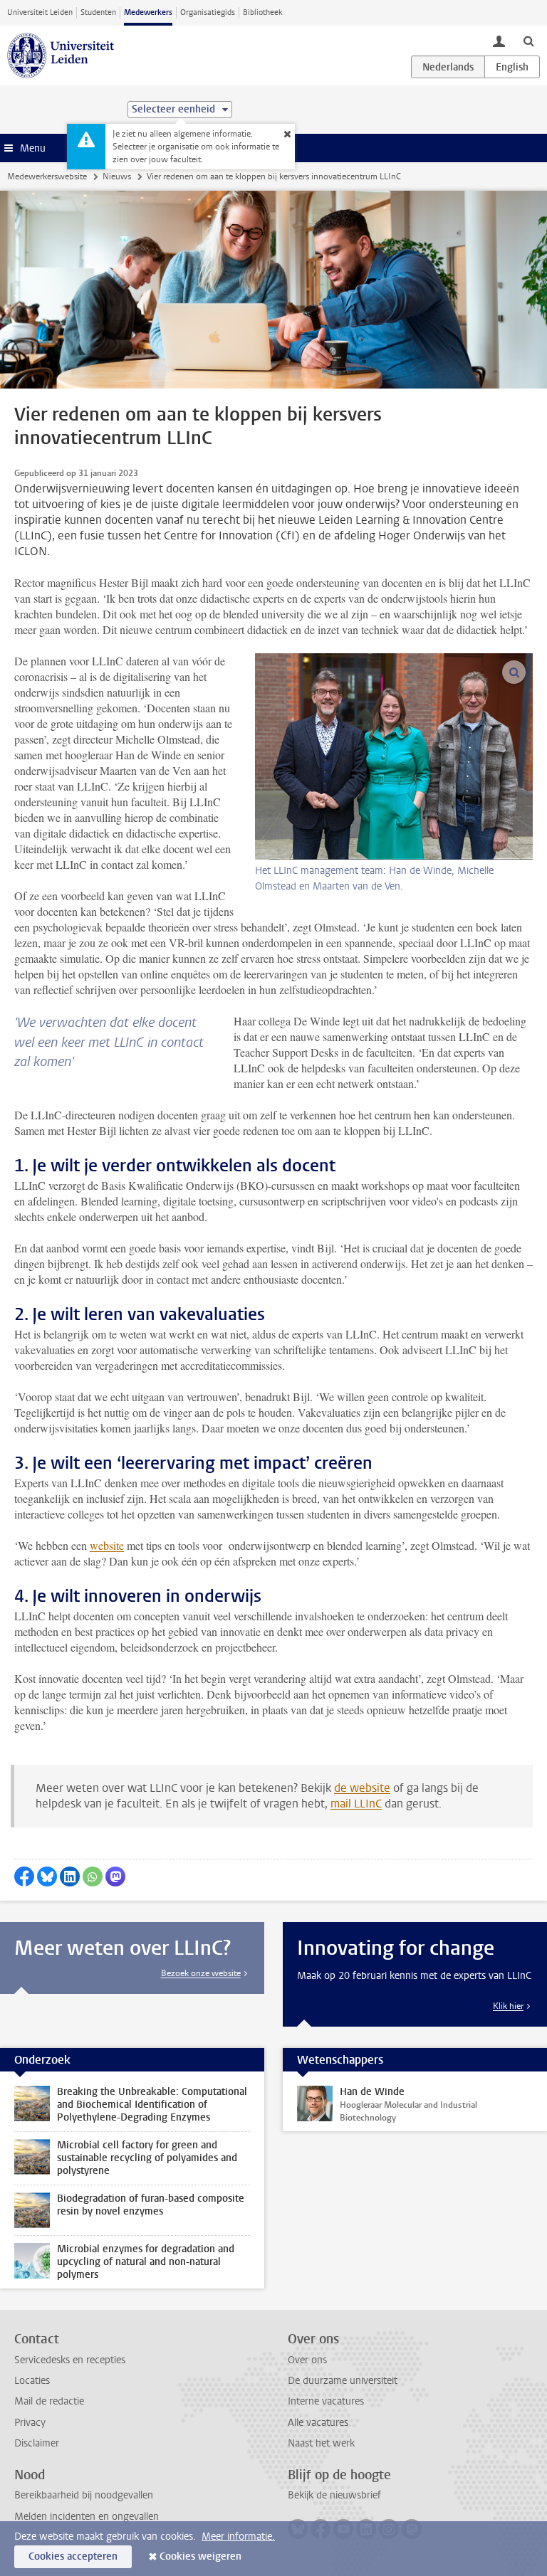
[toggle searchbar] (528, 41)
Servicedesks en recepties (70, 2360)
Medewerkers (148, 12)
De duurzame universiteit (343, 2381)
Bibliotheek (263, 12)
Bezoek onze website (201, 1973)
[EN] (512, 67)
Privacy (30, 2423)
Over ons (307, 2360)
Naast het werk (321, 2443)
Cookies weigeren (200, 2556)
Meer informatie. (238, 2537)
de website (362, 1788)
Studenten (98, 12)
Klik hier (508, 2006)
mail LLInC (356, 1804)
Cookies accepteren (73, 2556)
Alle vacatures (318, 2423)
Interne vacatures (326, 2401)
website (107, 1545)
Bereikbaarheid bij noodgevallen (84, 2495)
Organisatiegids (208, 12)
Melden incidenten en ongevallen (87, 2517)
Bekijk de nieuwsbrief (334, 2495)
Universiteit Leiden (40, 12)
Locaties (32, 2381)
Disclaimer (37, 2443)
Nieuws (117, 176)
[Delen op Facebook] (24, 1876)
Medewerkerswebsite (47, 176)
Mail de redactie (49, 2401)
